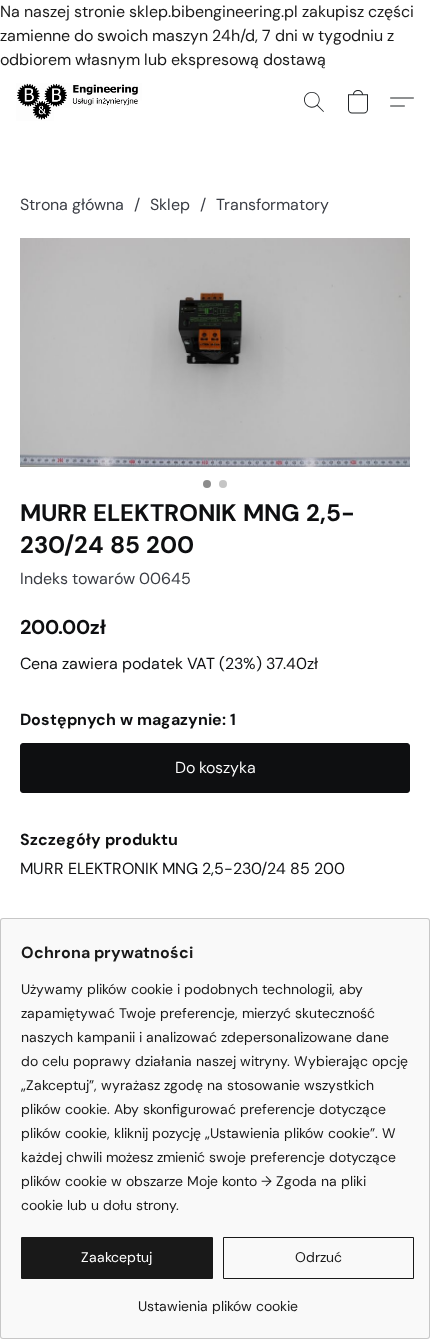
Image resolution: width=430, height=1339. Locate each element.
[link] (217, 1298)
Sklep (170, 204)
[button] (82, 102)
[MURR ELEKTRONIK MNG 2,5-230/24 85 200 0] (215, 352)
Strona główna (72, 204)
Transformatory (272, 204)
